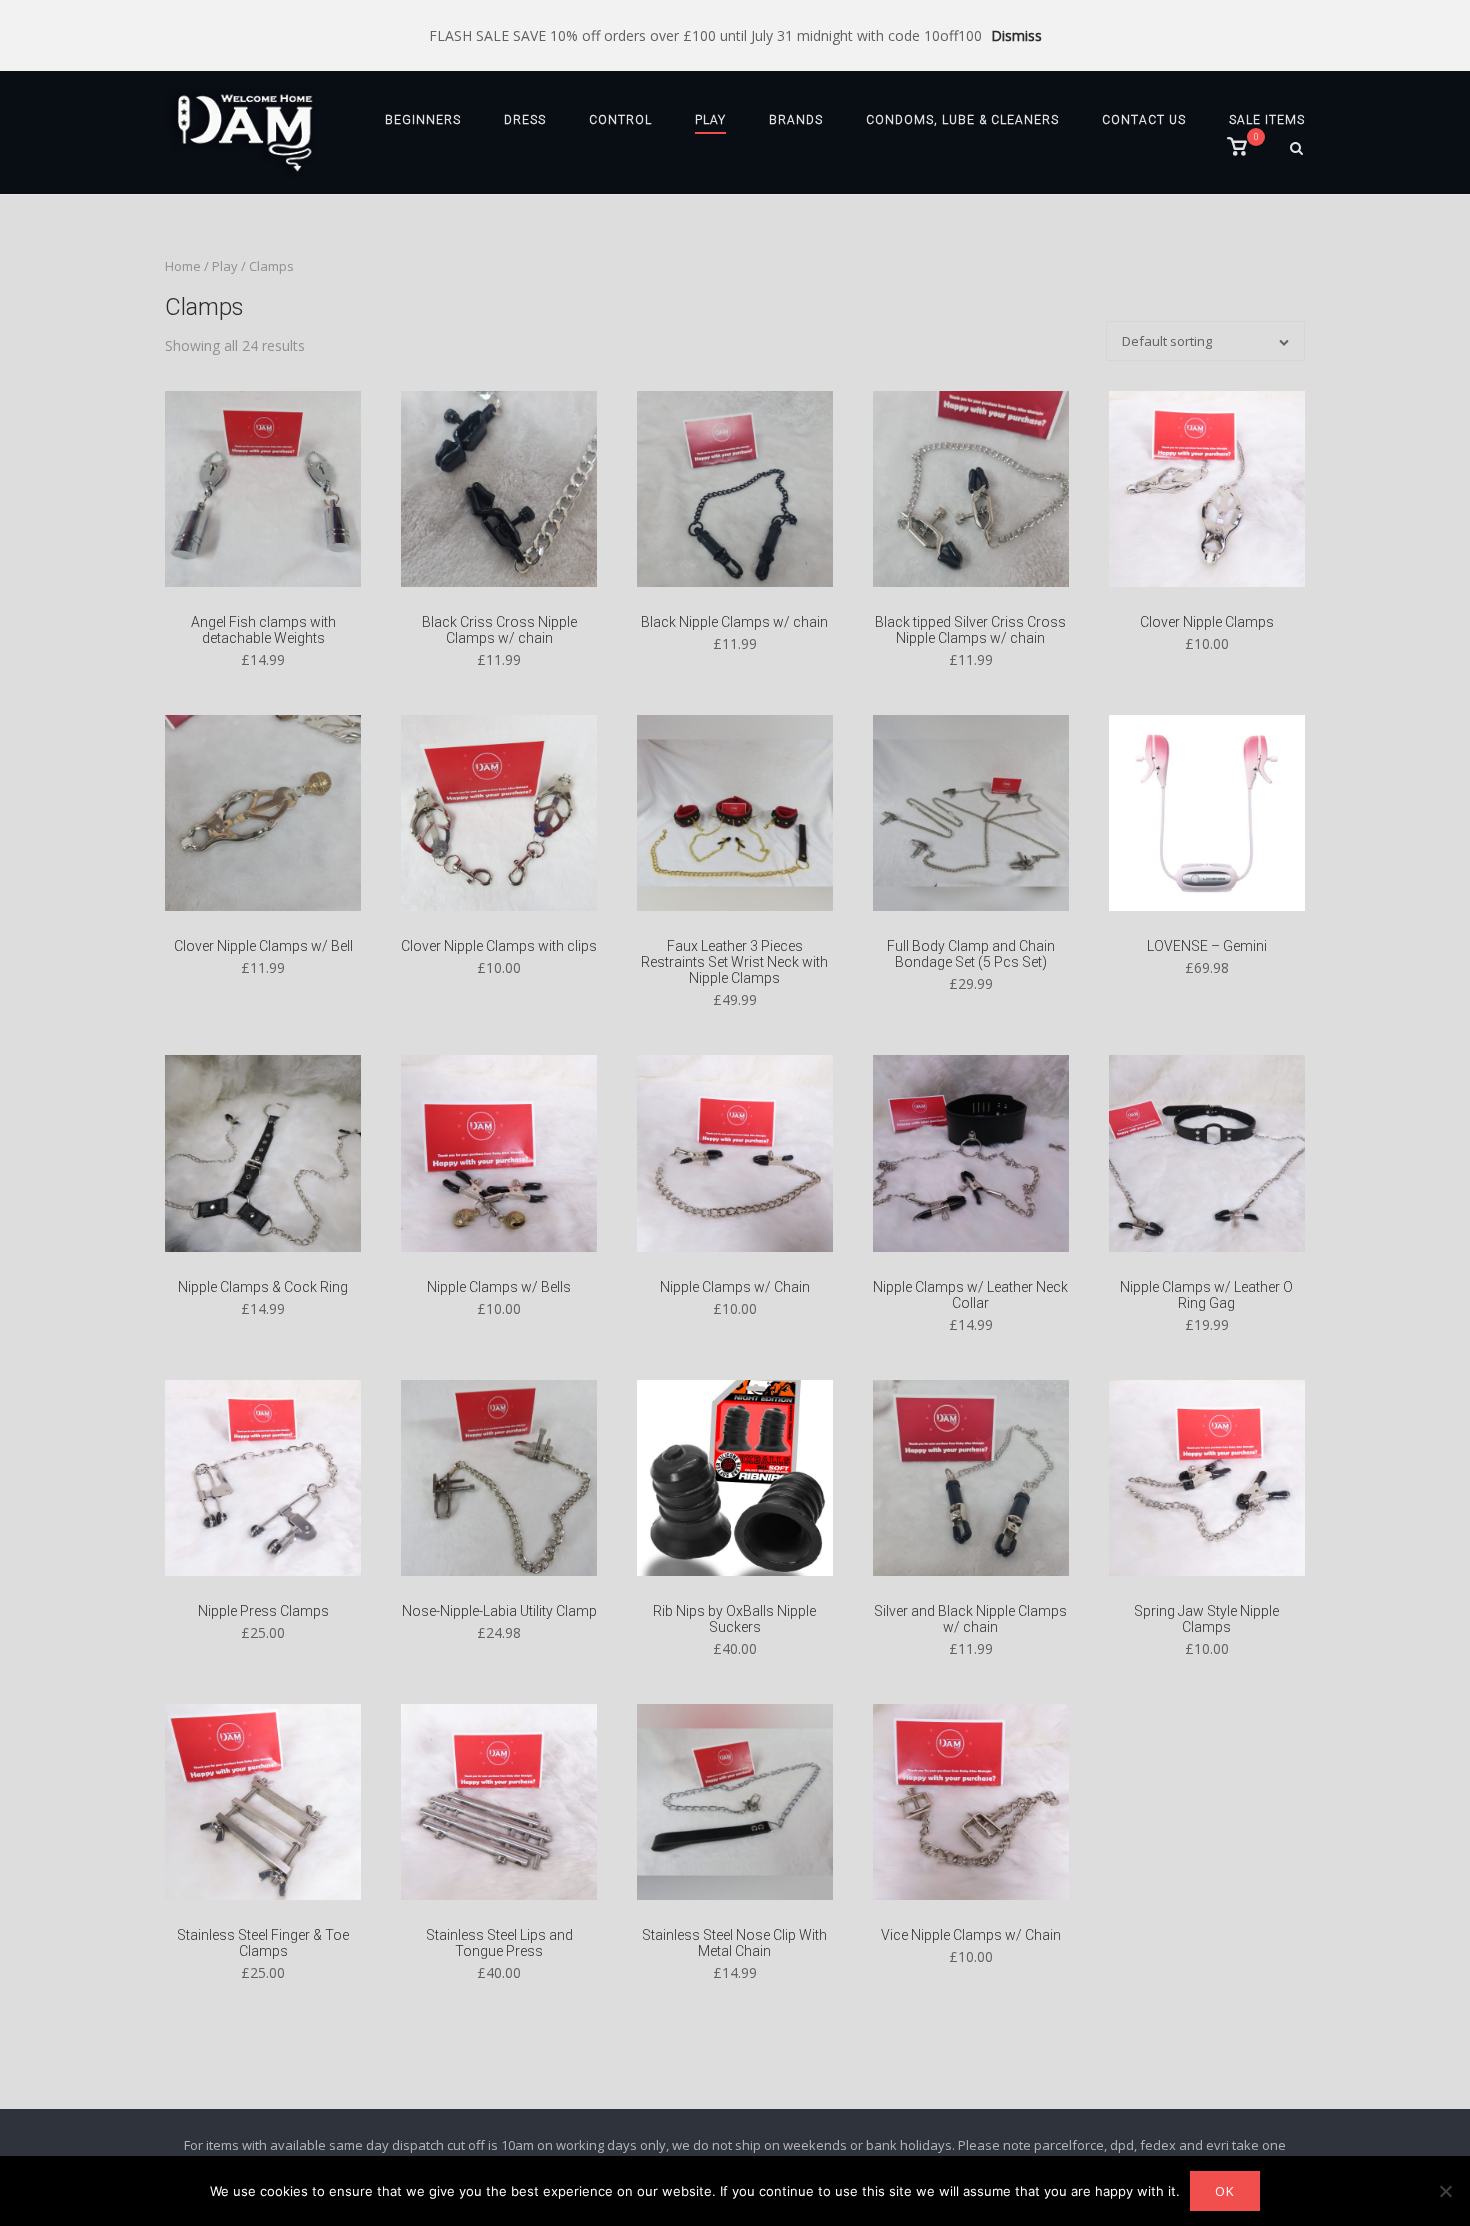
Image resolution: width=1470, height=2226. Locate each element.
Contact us (1144, 120)
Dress (525, 120)
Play (710, 120)
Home (183, 266)
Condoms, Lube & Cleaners (962, 120)
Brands (796, 120)
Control (620, 120)
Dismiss (1016, 35)
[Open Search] (1296, 150)
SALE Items (1267, 120)
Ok (1225, 2191)
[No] (1445, 2191)
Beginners (423, 120)
